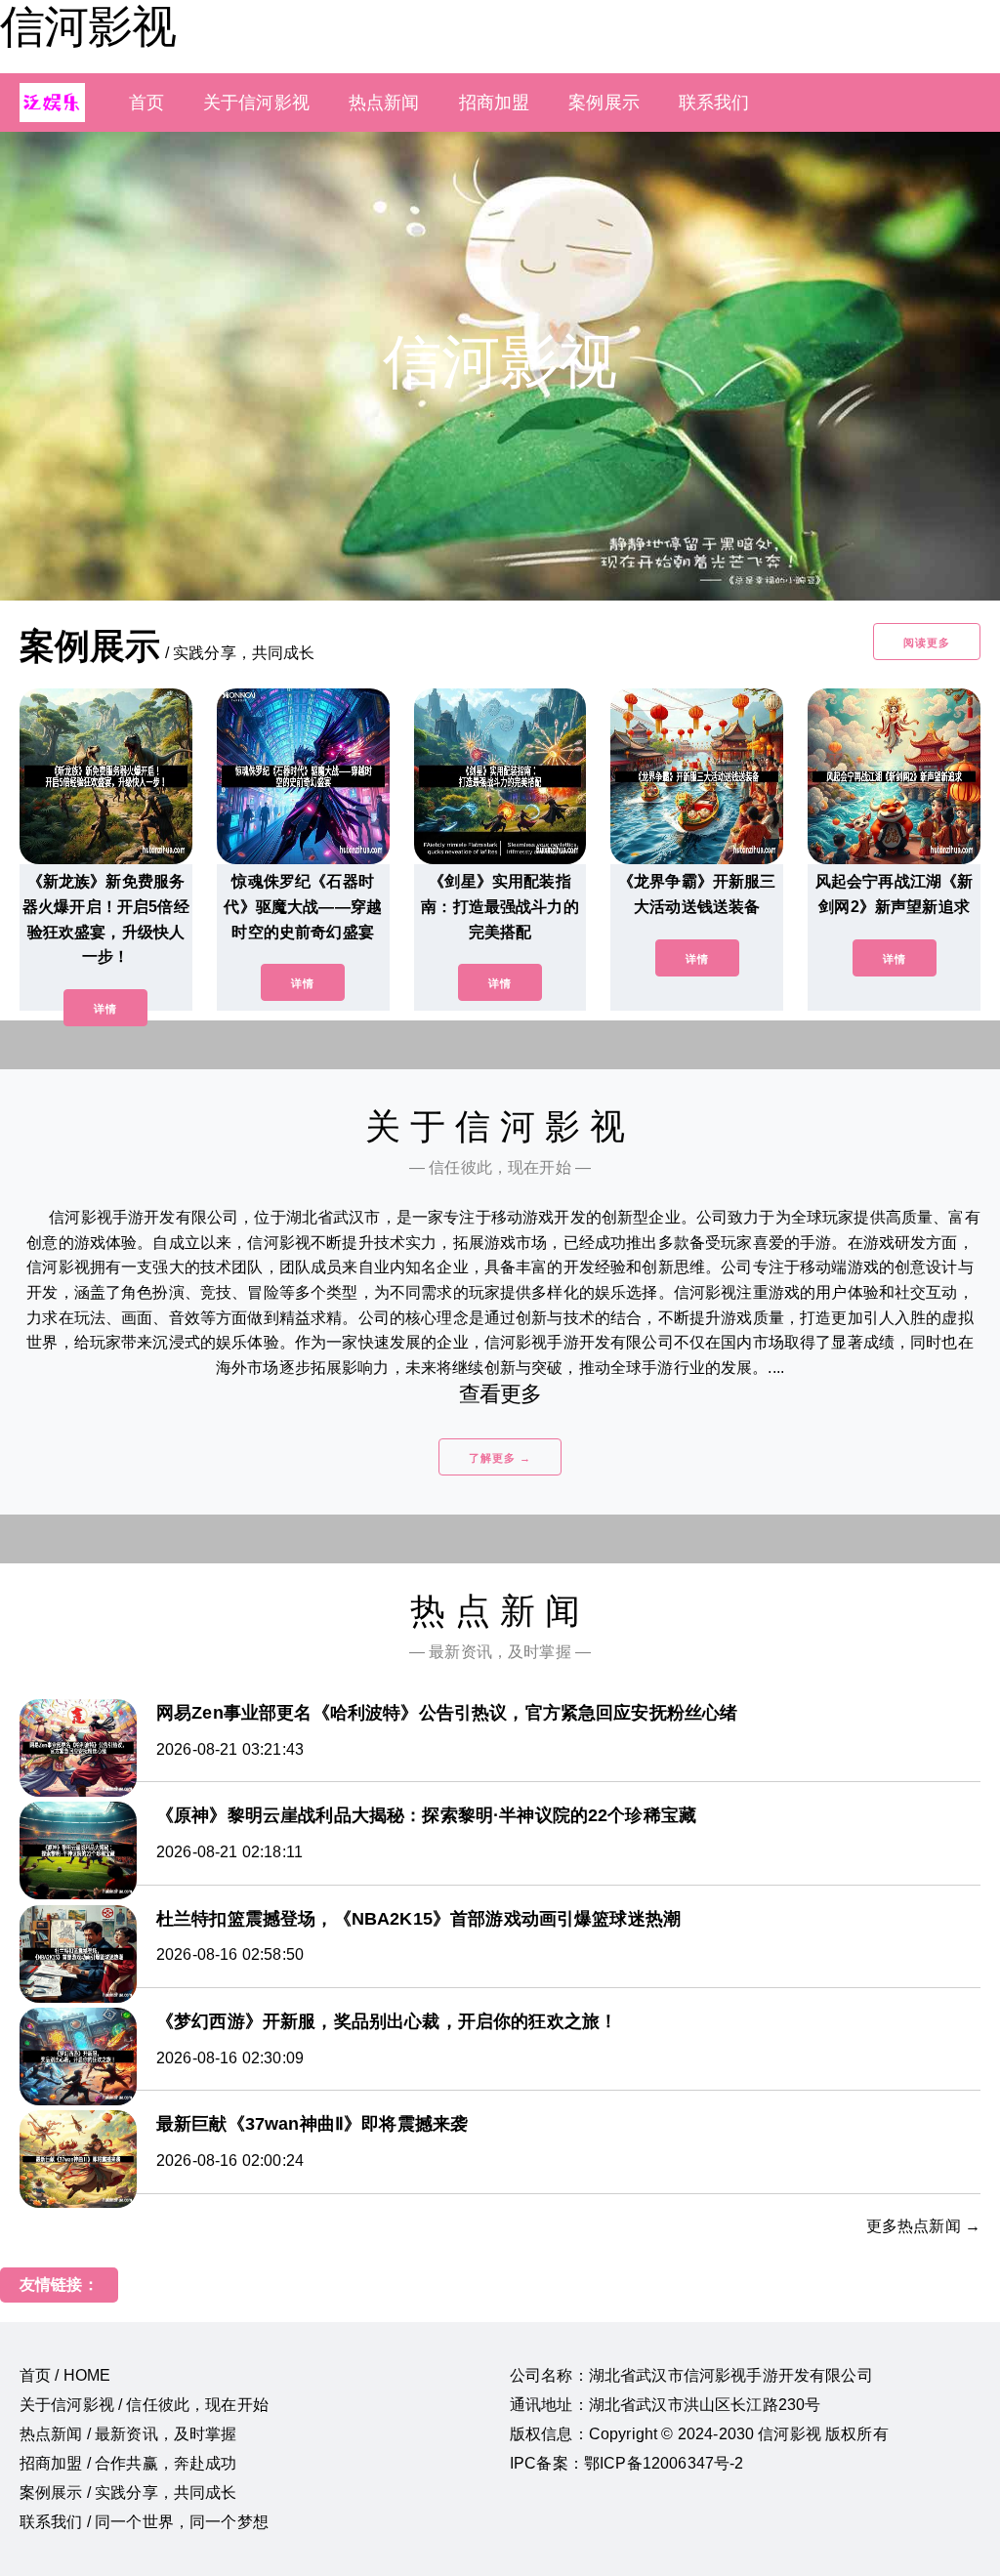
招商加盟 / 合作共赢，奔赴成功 (128, 2463)
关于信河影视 (256, 103)
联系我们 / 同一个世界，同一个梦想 (144, 2522)
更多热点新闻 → (923, 2226)
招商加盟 (495, 103)
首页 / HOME (65, 2375)
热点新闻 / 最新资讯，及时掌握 (128, 2434)
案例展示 (604, 103)
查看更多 (500, 1394)
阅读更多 (927, 643)
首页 (146, 103)
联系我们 (714, 103)
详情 (105, 1009)
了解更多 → (500, 1458)
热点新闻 (384, 103)
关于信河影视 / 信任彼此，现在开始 (144, 2405)
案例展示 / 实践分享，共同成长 (128, 2493)
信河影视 (88, 26)
